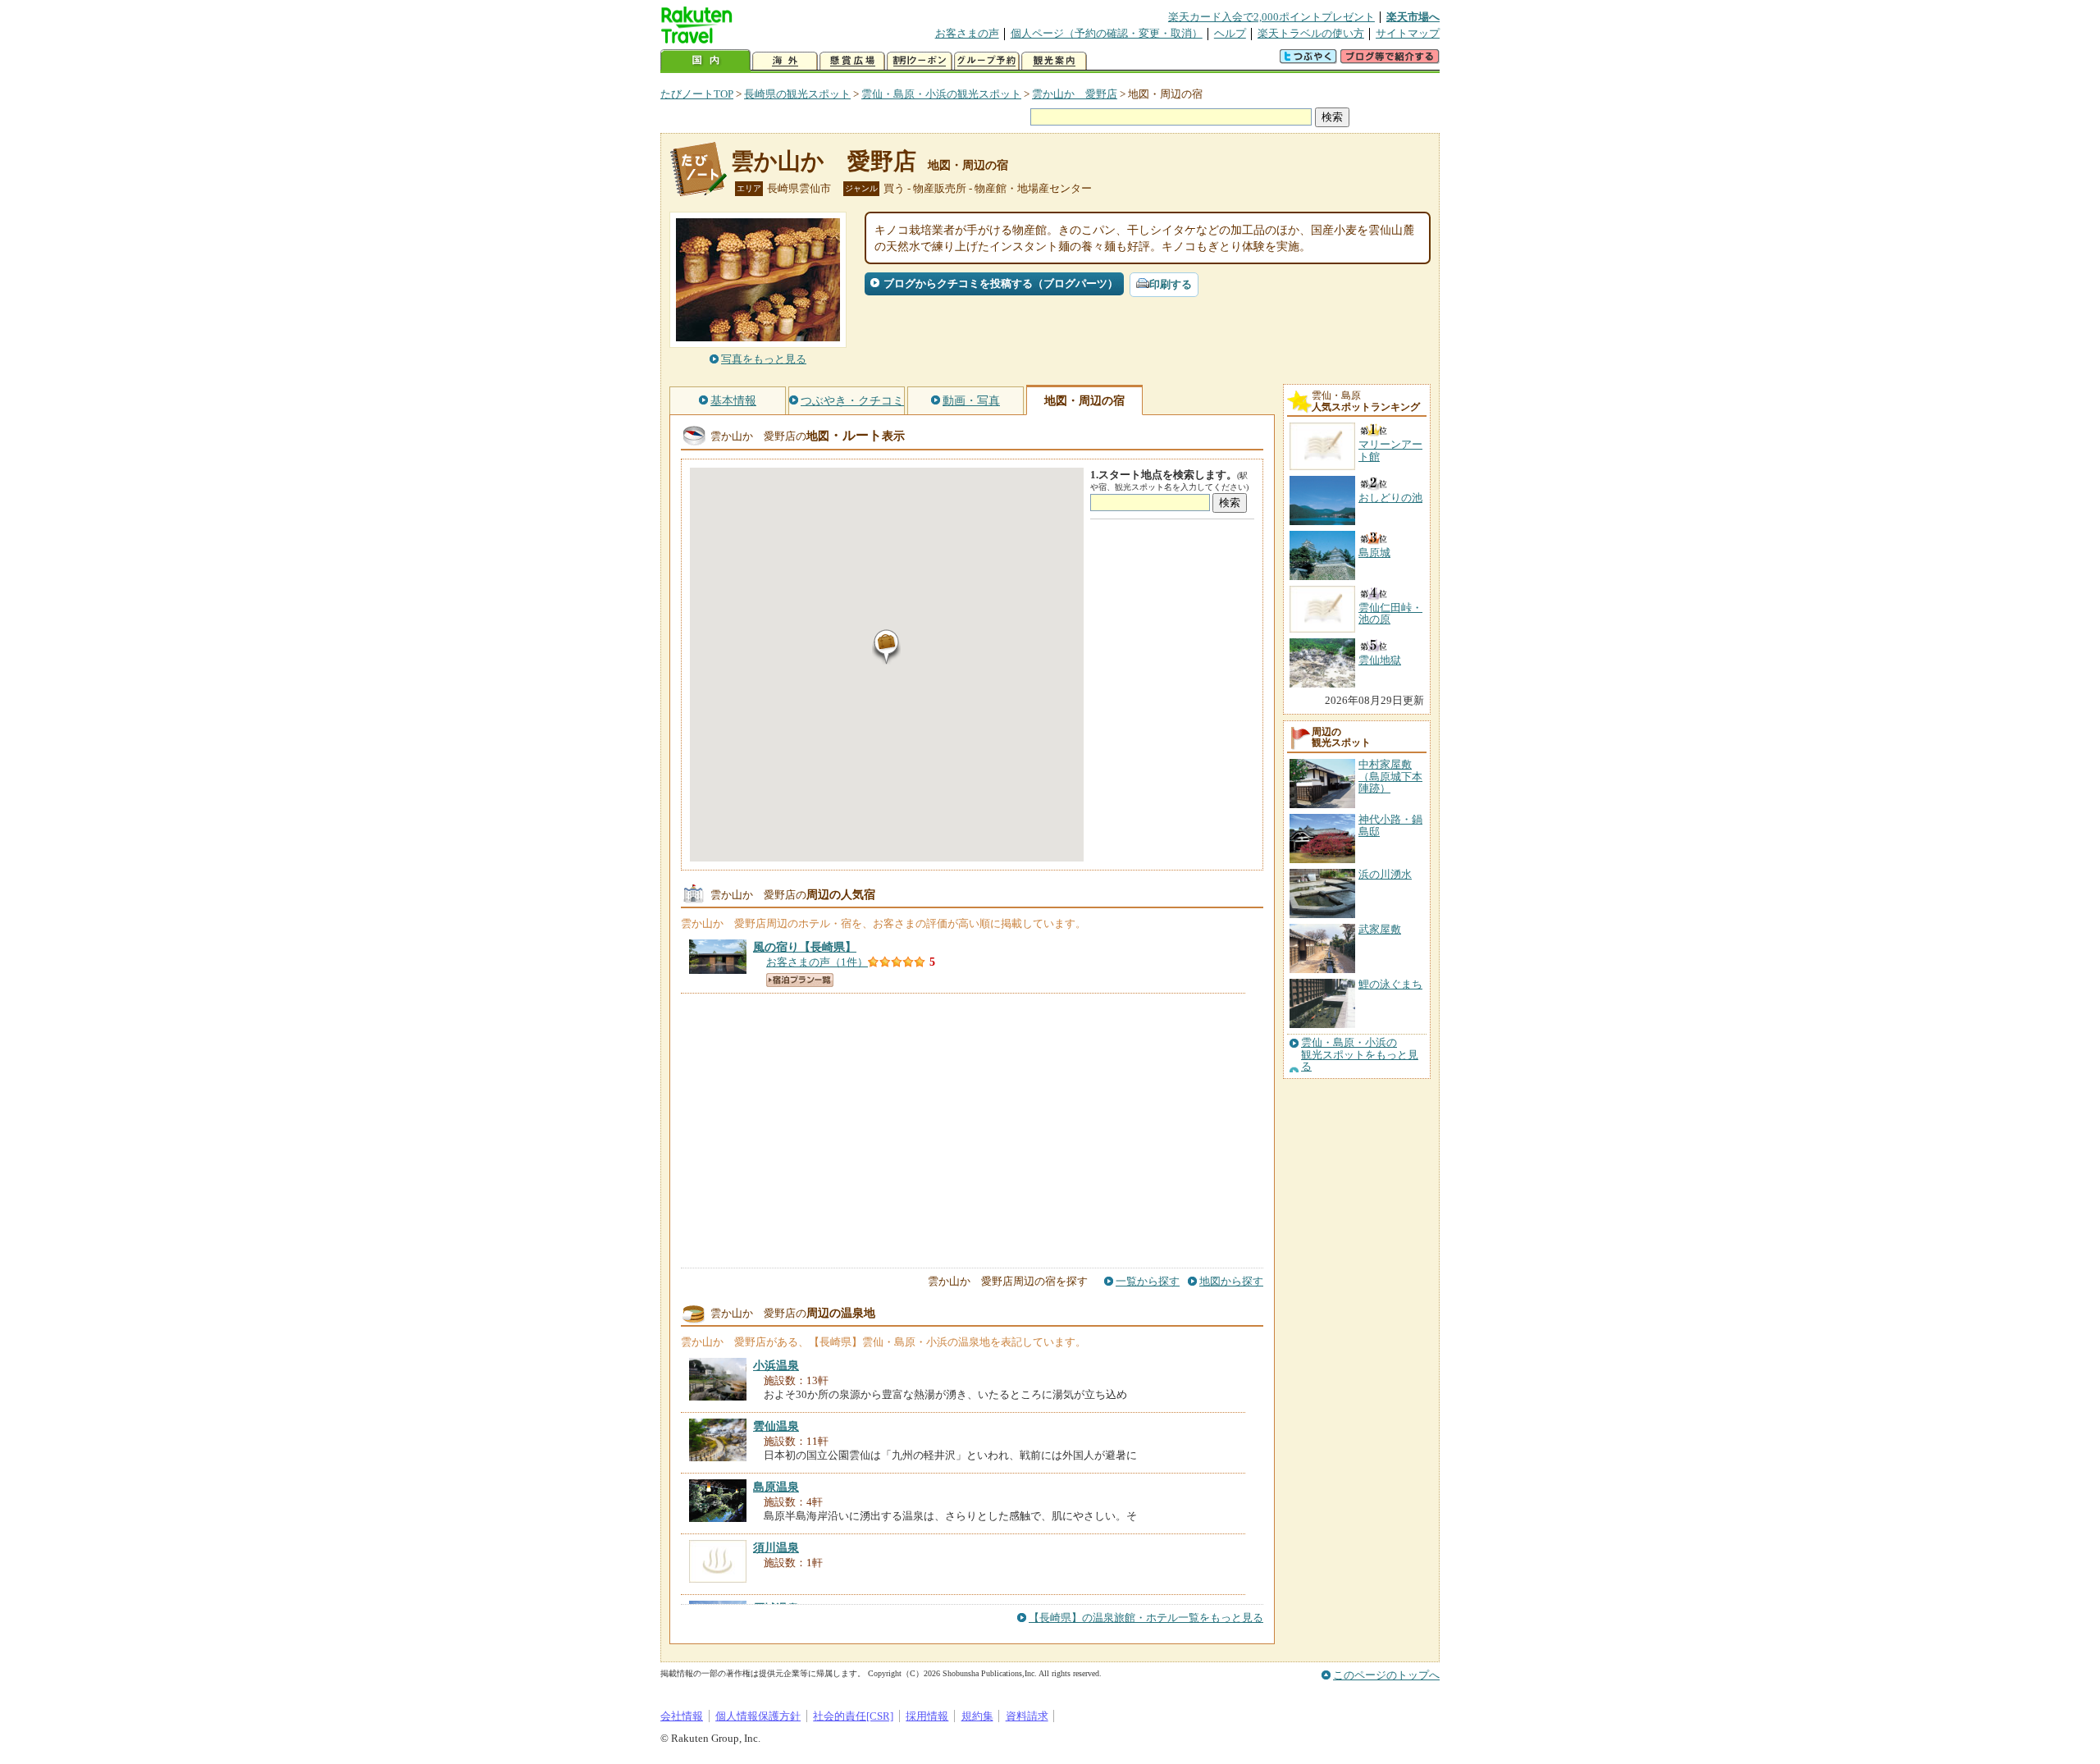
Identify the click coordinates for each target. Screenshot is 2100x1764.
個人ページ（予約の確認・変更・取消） (1107, 33)
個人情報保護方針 (758, 1716)
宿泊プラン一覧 (800, 980)
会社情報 (682, 1716)
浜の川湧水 (1385, 874)
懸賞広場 (852, 61)
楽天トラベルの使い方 (1311, 33)
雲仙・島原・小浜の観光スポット (941, 94)
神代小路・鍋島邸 (1390, 825)
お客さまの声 (967, 33)
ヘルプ (1230, 33)
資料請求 (1027, 1716)
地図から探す (1231, 1281)
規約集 (977, 1716)
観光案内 (1054, 61)
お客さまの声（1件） (817, 962)
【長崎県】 (805, 947)
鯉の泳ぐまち (1390, 984)
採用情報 (927, 1716)
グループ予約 (987, 61)
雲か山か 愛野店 (1075, 94)
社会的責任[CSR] (853, 1716)
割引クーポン (920, 61)
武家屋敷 (1380, 929)
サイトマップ (1408, 33)
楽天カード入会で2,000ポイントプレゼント (1271, 17)
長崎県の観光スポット (797, 94)
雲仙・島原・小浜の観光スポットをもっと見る (1360, 1055)
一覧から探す (1148, 1281)
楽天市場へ (1413, 17)
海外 (785, 61)
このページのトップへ (1386, 1675)
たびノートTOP (697, 94)
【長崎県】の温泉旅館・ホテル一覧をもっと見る (1146, 1618)
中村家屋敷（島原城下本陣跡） (1390, 776)
